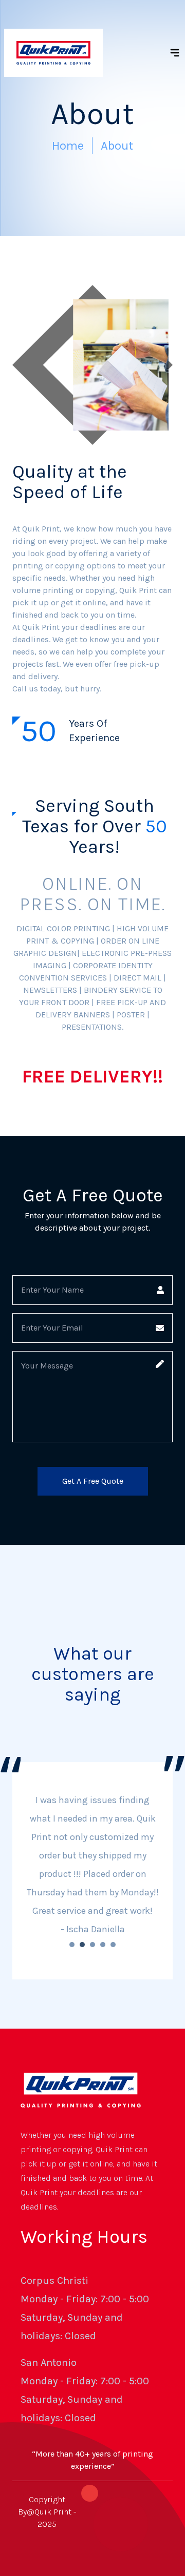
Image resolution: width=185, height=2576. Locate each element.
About (117, 146)
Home (68, 146)
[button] (72, 1945)
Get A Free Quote (93, 1481)
